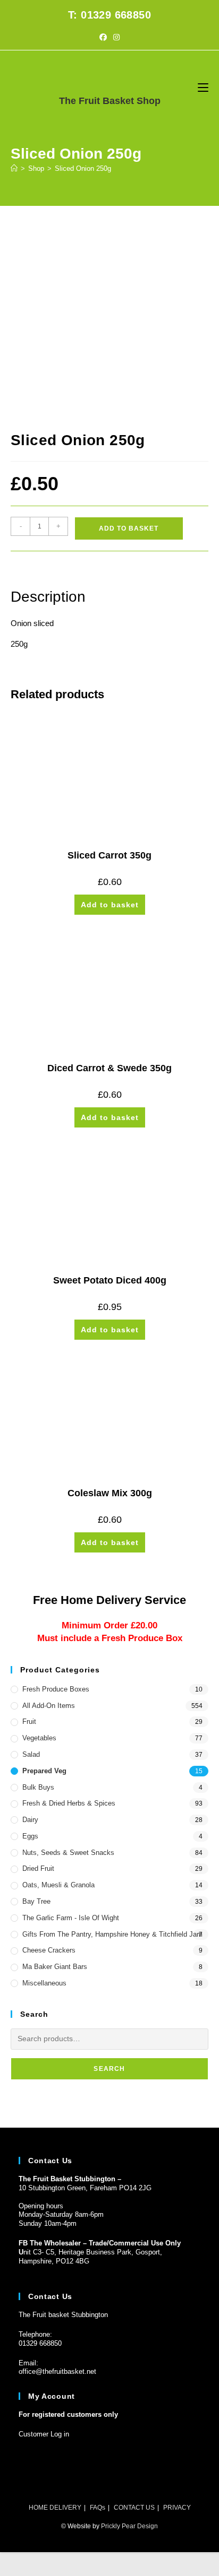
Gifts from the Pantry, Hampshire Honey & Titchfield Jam (112, 1934)
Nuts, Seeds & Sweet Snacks (68, 1853)
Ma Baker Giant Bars (55, 1967)
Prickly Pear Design (129, 2526)
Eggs (30, 1836)
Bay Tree (36, 1901)
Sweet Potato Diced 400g (110, 1280)
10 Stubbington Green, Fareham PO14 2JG (85, 2188)
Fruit (29, 1721)
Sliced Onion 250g (83, 168)
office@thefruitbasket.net (57, 2371)
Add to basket (129, 528)
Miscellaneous (44, 1983)
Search (109, 2069)
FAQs (98, 2508)
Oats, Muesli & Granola (58, 1885)
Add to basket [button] (110, 905)
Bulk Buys (38, 1787)
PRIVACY (177, 2508)
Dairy (30, 1820)
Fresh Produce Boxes (56, 1689)
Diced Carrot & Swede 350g (109, 1068)
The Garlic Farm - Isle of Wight (71, 1918)
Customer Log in (44, 2434)
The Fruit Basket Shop (110, 101)
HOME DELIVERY (55, 2508)
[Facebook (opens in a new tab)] (103, 37)
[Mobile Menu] (203, 87)
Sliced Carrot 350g (109, 855)
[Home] (14, 168)
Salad (31, 1754)
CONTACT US (134, 2508)
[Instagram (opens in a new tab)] (116, 37)
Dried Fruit (38, 1868)
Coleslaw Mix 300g (110, 1493)
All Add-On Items (49, 1706)
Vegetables (39, 1738)
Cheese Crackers (49, 1950)
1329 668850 (42, 2343)
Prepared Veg (44, 1771)
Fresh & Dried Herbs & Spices (69, 1803)
